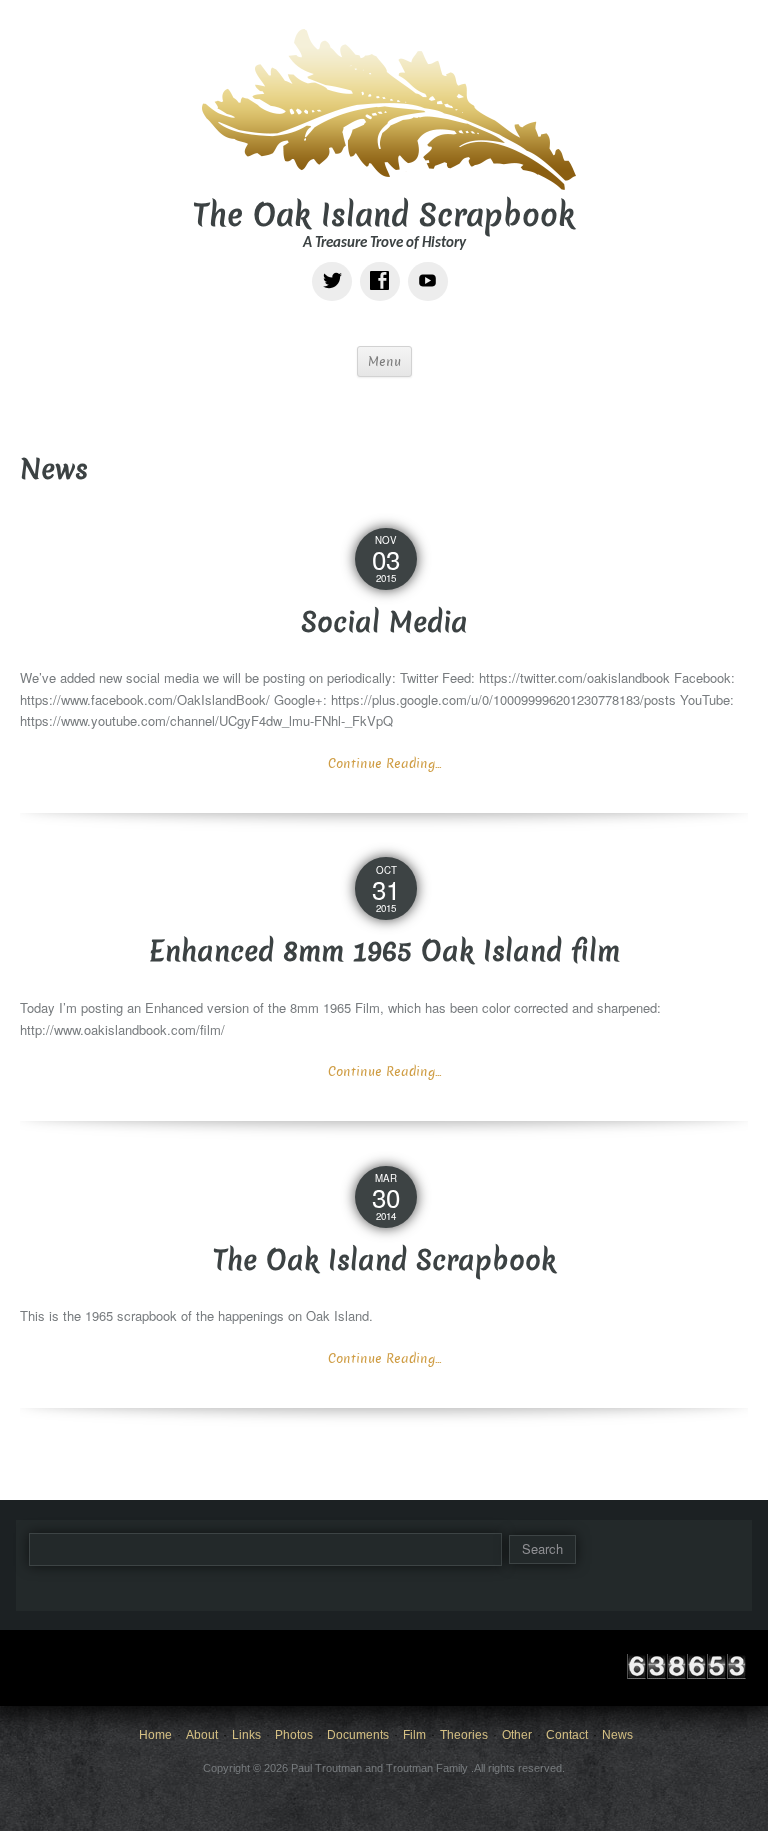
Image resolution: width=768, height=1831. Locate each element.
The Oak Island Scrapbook (384, 215)
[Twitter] (336, 266)
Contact (567, 1735)
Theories (464, 1735)
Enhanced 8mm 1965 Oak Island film (384, 951)
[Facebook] (384, 266)
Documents (358, 1735)
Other (517, 1735)
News (617, 1735)
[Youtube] (432, 266)
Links (246, 1735)
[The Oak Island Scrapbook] (384, 106)
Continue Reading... (384, 763)
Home (155, 1735)
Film (414, 1735)
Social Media (384, 622)
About (202, 1735)
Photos (294, 1735)
